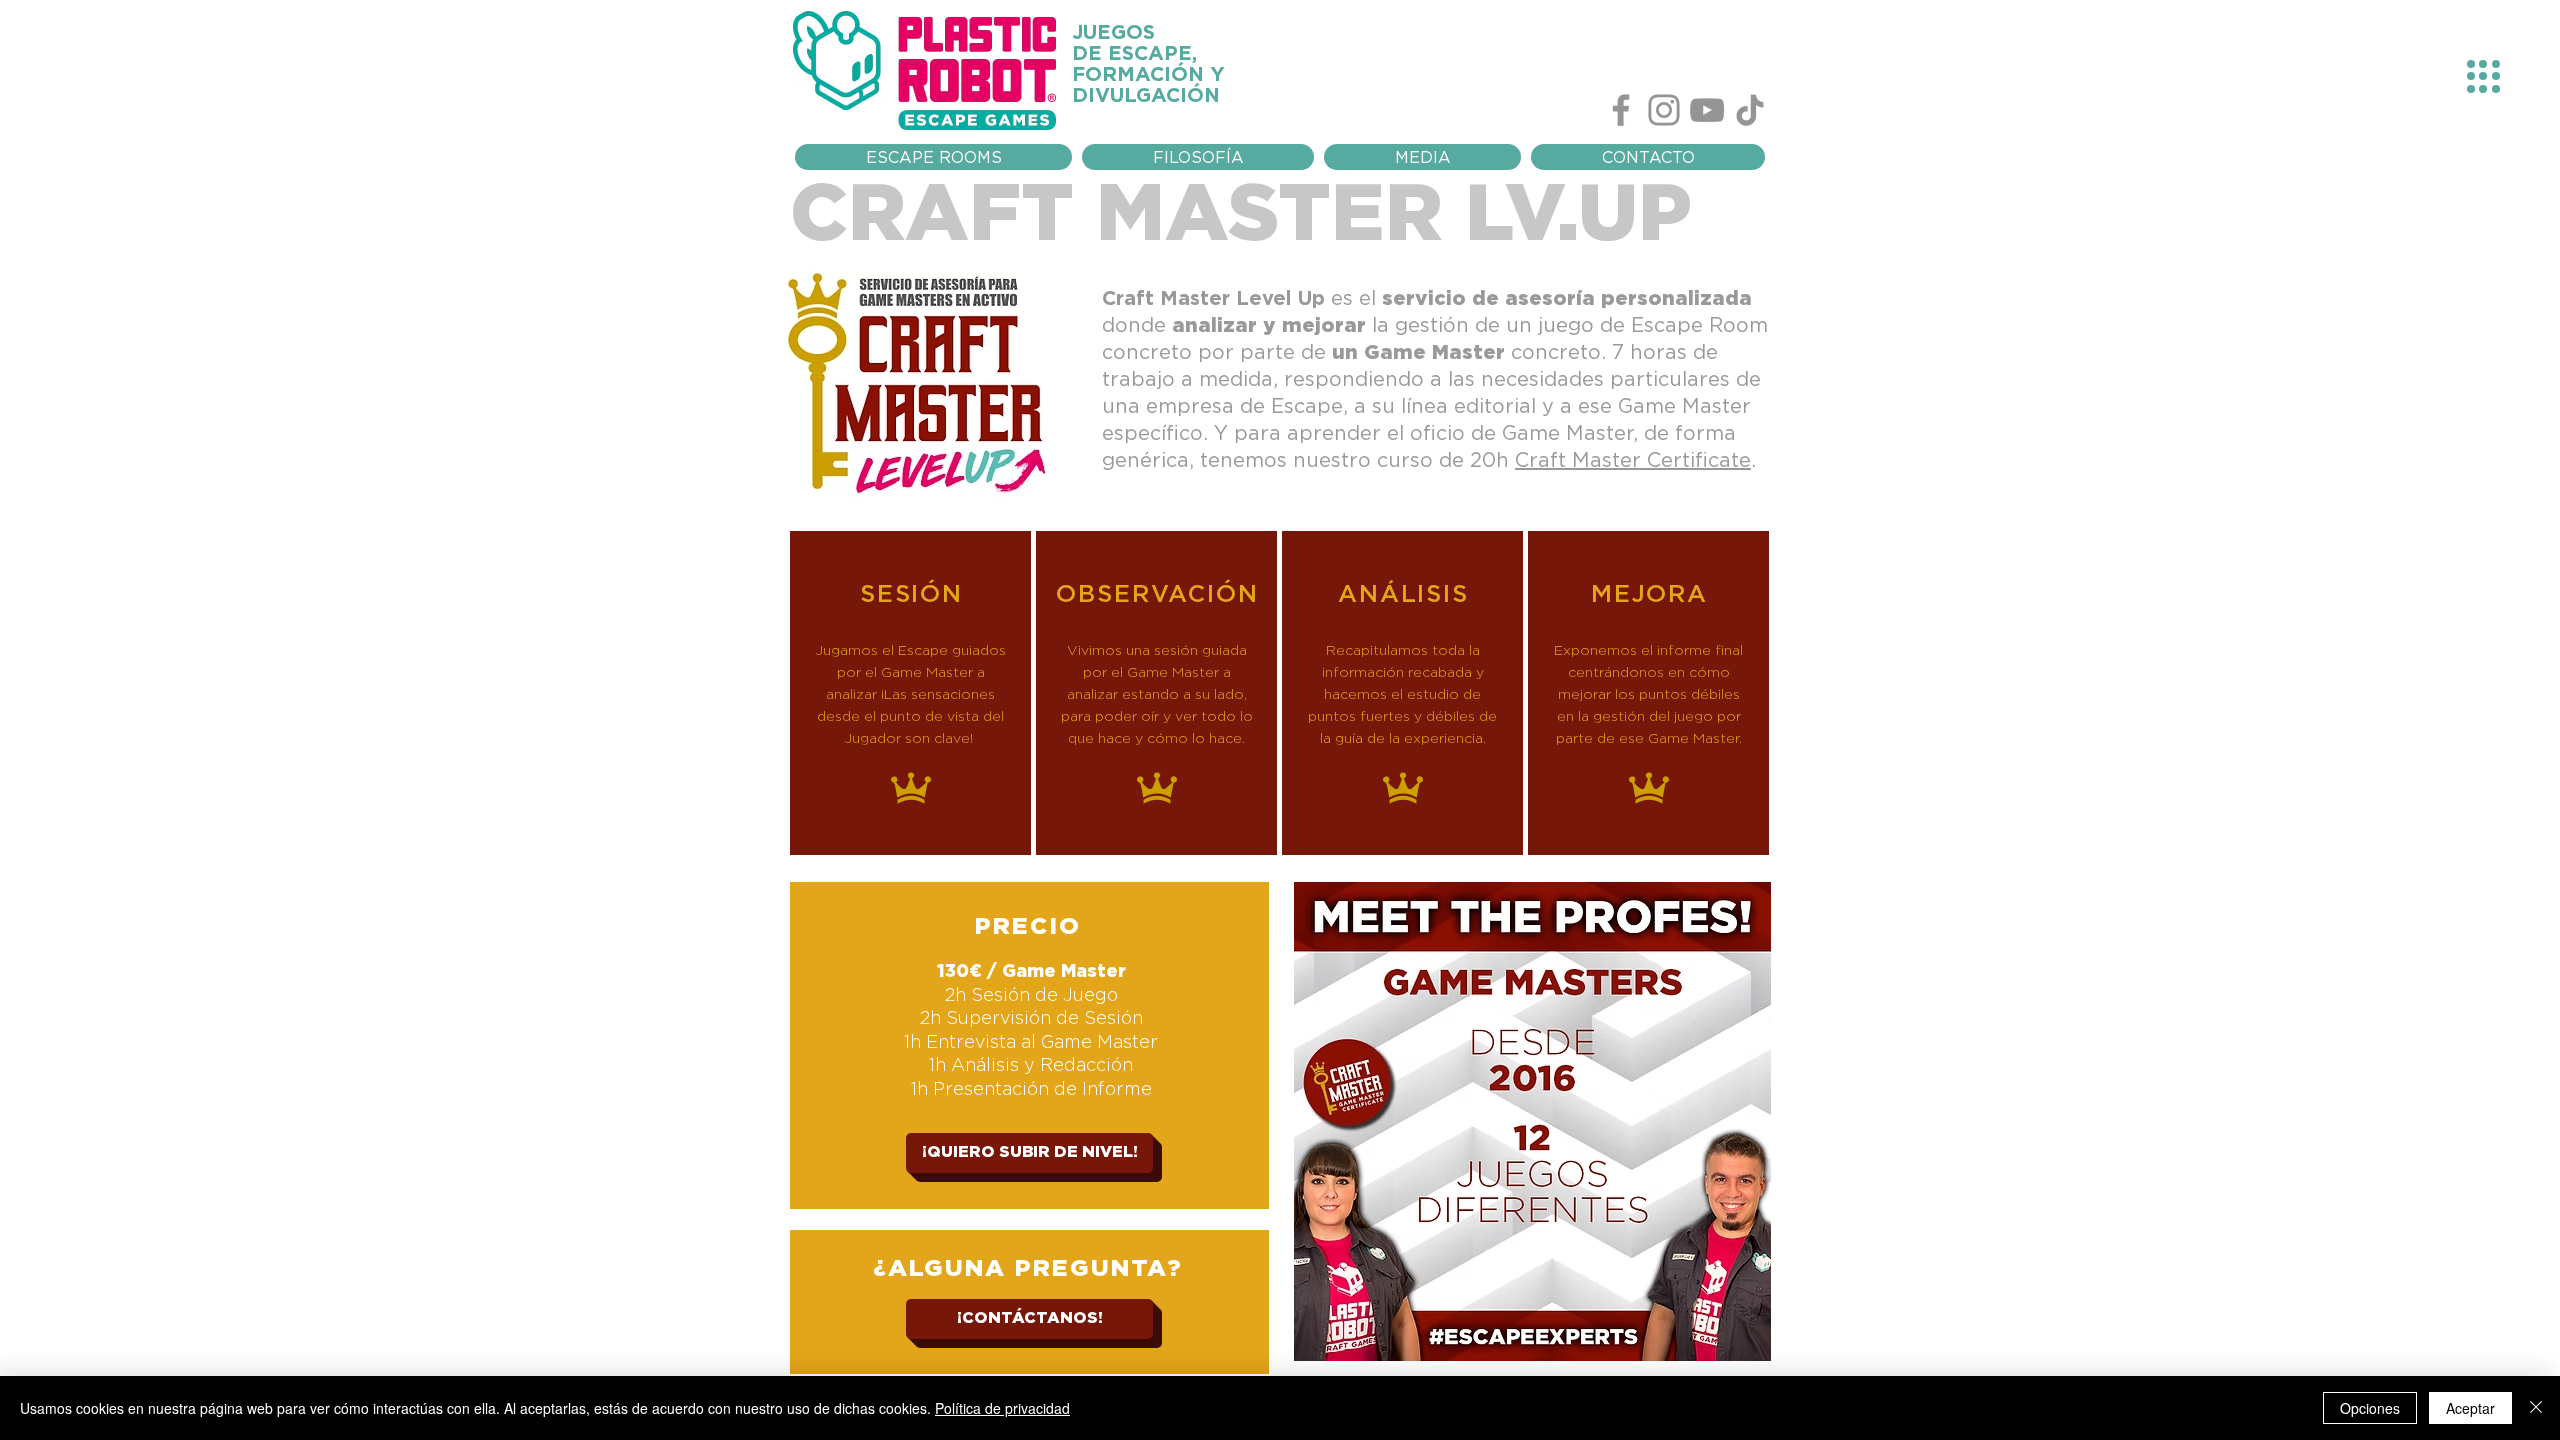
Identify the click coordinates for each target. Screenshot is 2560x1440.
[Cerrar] (2536, 1408)
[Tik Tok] (1750, 110)
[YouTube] (1707, 110)
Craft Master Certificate (1633, 459)
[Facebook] (1621, 110)
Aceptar (2470, 1408)
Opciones (2370, 1408)
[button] (1422, 157)
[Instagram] (1664, 110)
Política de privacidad (1002, 1408)
